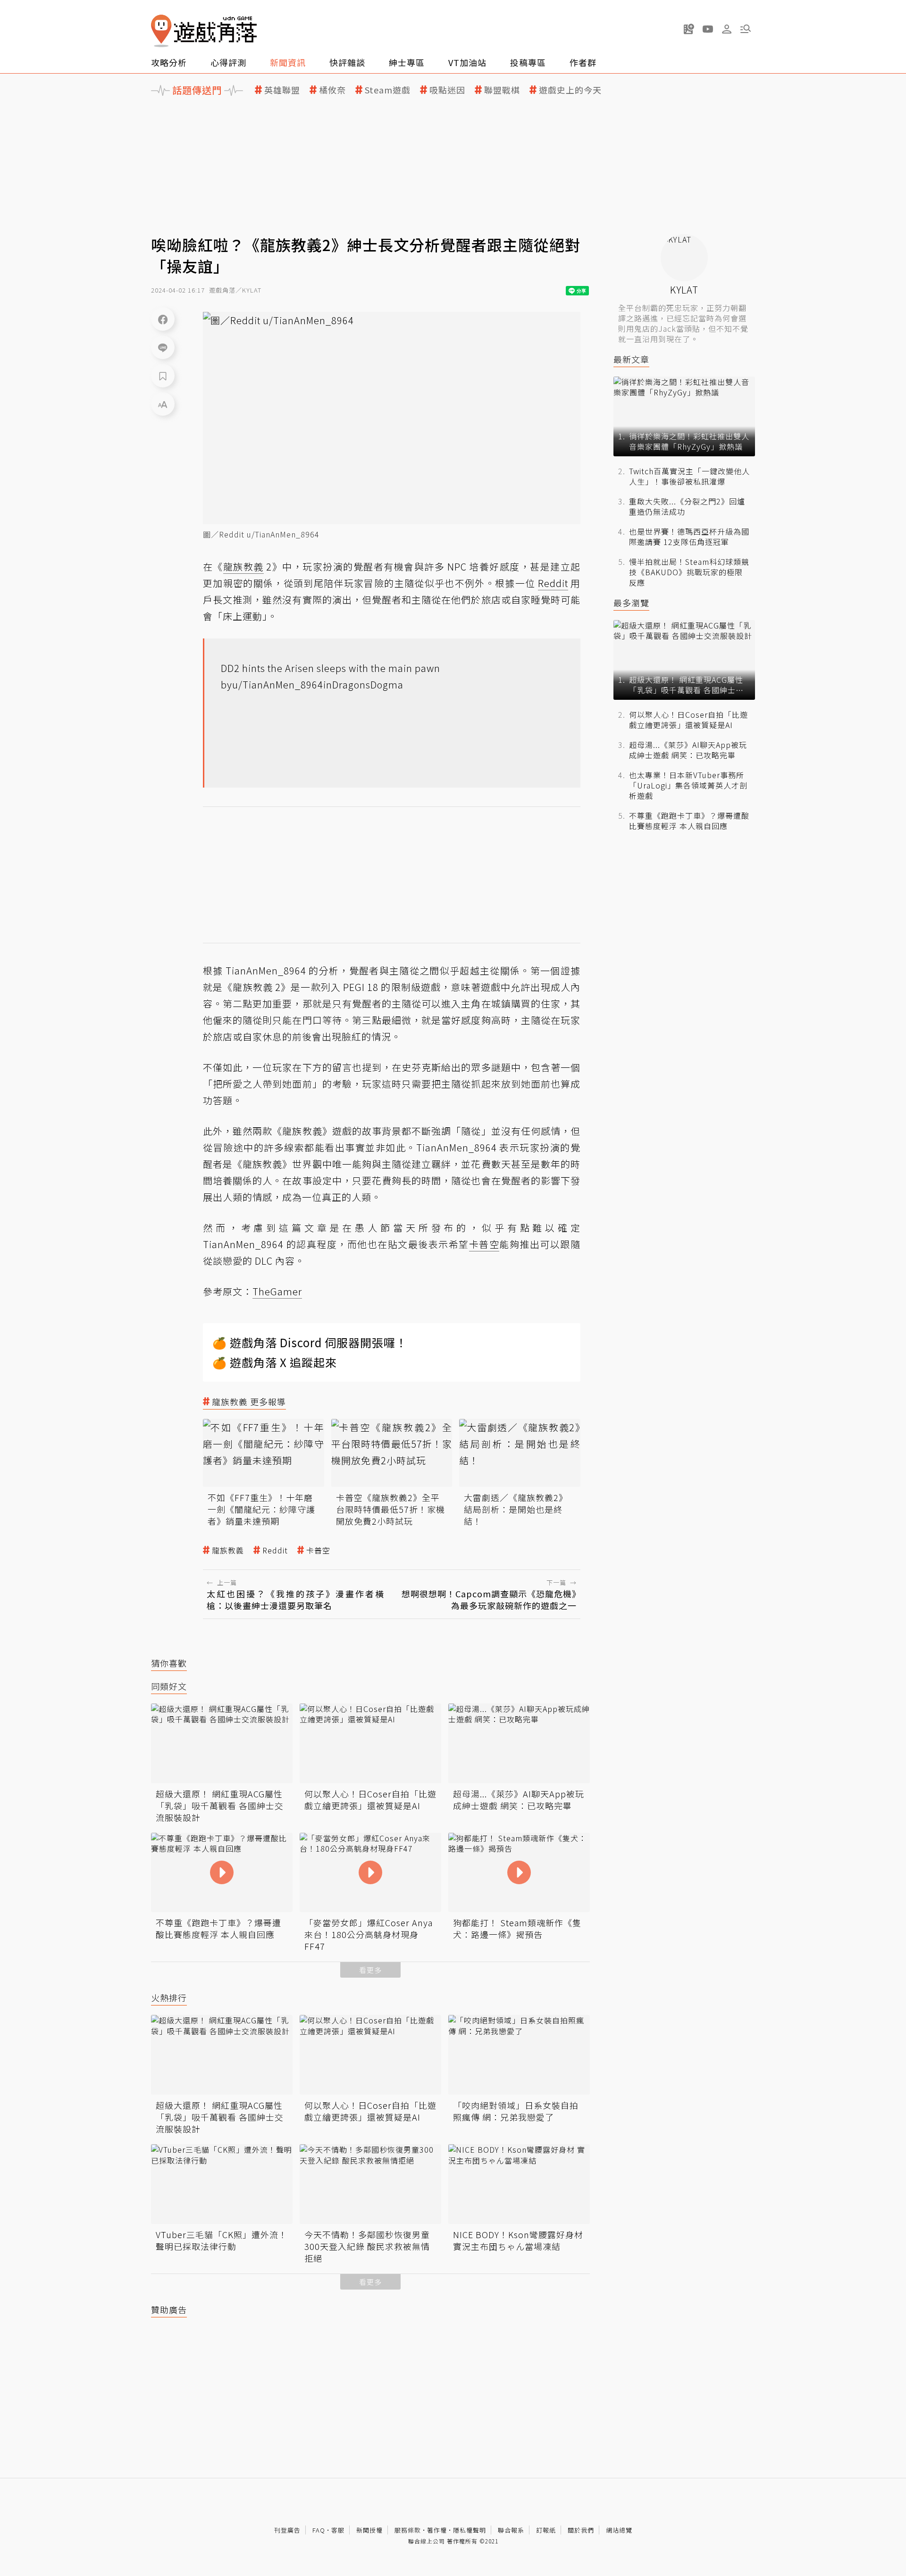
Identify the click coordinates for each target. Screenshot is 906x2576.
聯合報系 (511, 2530)
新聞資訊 (288, 62)
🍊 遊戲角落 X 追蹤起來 (275, 1362)
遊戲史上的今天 (570, 90)
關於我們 (581, 2530)
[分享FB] (163, 319)
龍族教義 (228, 1550)
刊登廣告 (287, 2530)
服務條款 (408, 2530)
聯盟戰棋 (502, 90)
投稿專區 (528, 62)
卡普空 (318, 1550)
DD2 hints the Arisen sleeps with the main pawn (331, 668)
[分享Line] (163, 347)
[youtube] (708, 29)
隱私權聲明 (470, 2530)
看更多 (370, 1970)
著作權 (437, 2530)
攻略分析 (169, 62)
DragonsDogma (368, 684)
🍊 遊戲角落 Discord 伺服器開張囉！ (310, 1342)
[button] (746, 29)
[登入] (727, 29)
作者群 (583, 62)
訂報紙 (546, 2530)
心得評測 (228, 62)
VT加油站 (467, 62)
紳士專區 (407, 62)
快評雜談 (347, 62)
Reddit (275, 1550)
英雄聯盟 (282, 90)
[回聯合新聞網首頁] (161, 31)
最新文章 (631, 359)
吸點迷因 (447, 90)
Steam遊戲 (388, 90)
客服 (338, 2530)
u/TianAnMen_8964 (278, 684)
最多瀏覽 (631, 603)
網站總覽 (619, 2530)
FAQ (319, 2530)
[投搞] (689, 29)
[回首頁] (204, 31)
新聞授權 (369, 2530)
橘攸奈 (332, 90)
